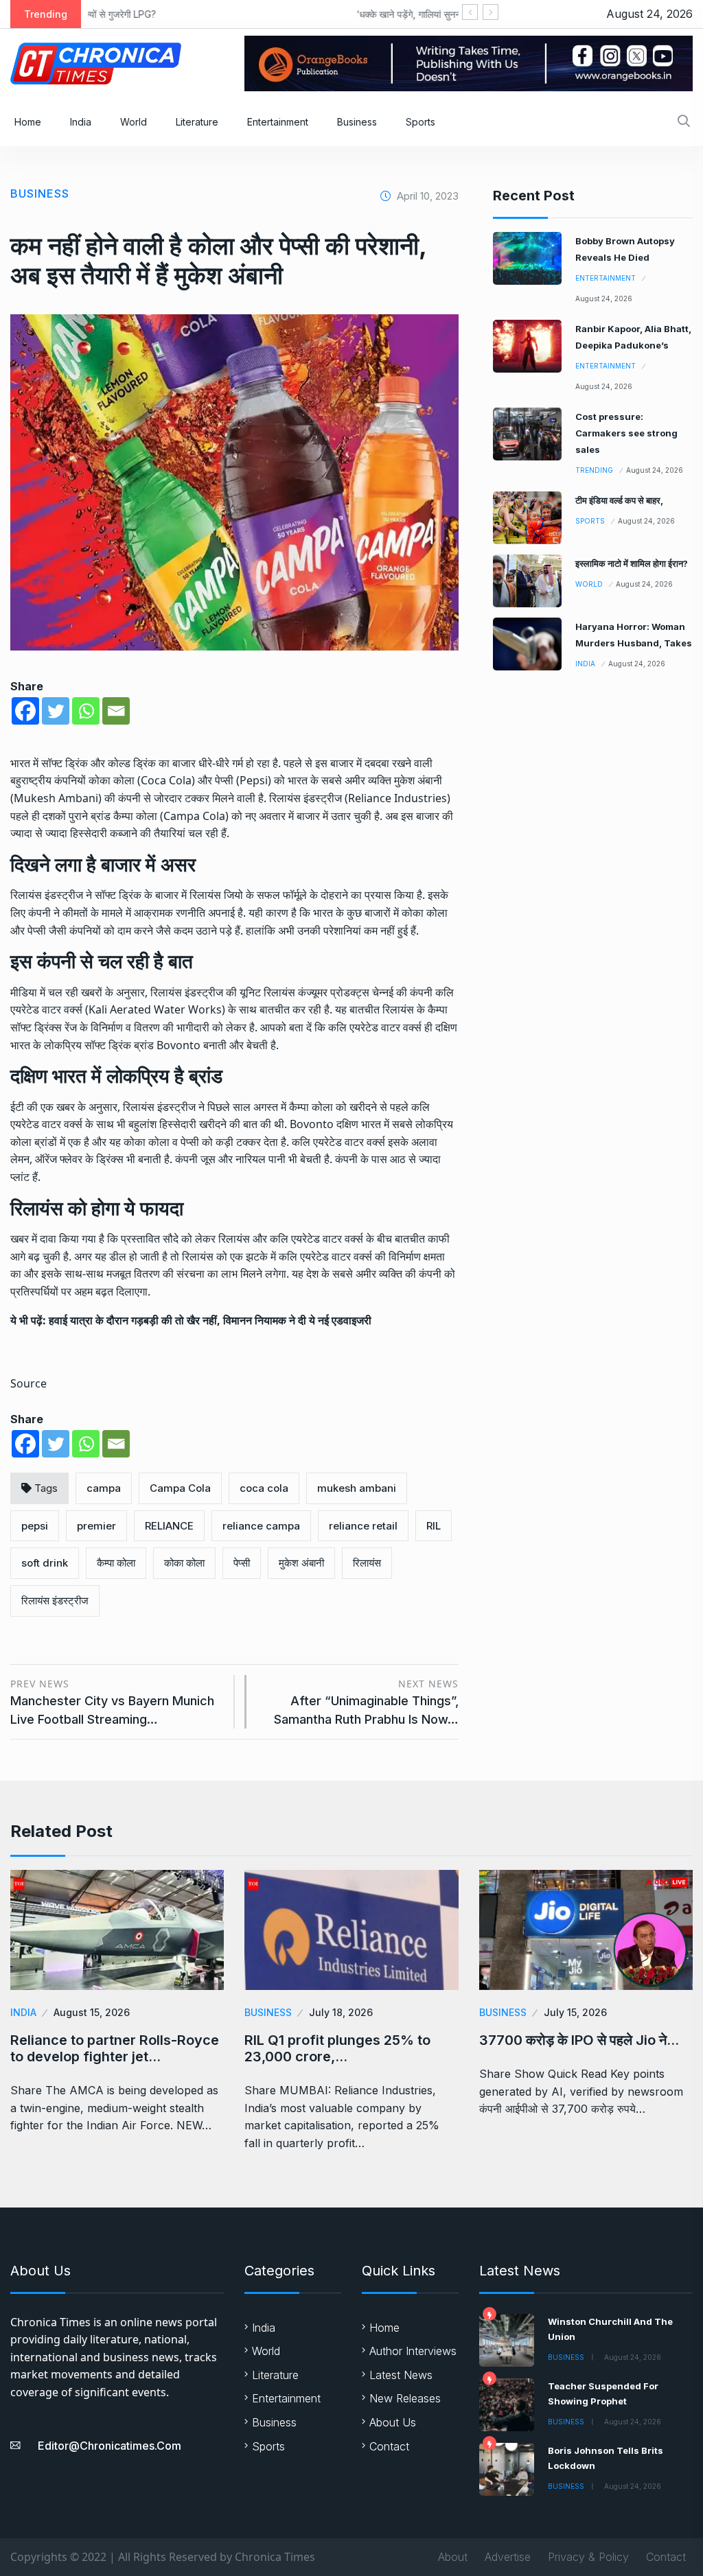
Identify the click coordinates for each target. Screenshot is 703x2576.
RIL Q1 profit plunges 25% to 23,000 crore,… (337, 2048)
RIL (434, 1526)
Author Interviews (413, 2351)
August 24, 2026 (604, 298)
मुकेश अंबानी (301, 1563)
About (453, 2557)
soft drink (45, 1563)
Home (28, 122)
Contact (389, 2446)
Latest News (401, 2375)
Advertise (508, 2557)
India (81, 122)
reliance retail (363, 1526)
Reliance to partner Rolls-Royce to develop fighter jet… (115, 2048)
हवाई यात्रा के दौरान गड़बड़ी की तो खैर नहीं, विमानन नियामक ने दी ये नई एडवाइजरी (210, 1320)
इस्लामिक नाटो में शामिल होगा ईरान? (632, 563)
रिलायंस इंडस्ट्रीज (55, 1601)
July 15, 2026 (575, 2012)
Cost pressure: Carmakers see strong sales (626, 433)
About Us (393, 2422)
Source (28, 1383)
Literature (197, 122)
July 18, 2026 (341, 2012)
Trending (594, 470)
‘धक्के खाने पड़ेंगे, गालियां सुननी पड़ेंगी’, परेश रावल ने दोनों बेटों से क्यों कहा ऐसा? (281, 14)
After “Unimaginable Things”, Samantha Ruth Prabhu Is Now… (366, 1702)
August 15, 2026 (92, 2012)
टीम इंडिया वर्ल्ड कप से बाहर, (619, 500)
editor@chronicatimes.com (110, 2446)
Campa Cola (180, 1488)
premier (96, 1526)
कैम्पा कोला (116, 1563)
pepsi (35, 1526)
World (134, 122)
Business (357, 122)
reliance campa (261, 1526)
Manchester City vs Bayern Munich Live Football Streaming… (112, 1702)
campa (104, 1488)
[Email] (116, 711)
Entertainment (278, 122)
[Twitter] (56, 711)
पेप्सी (242, 1563)
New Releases (405, 2398)
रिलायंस (367, 1563)
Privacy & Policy (588, 2557)
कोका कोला (184, 1563)
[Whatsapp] (86, 711)
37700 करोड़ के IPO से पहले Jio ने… (579, 2040)
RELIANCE (169, 1526)
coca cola (264, 1488)
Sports (420, 122)
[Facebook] (25, 711)
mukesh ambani (357, 1488)
